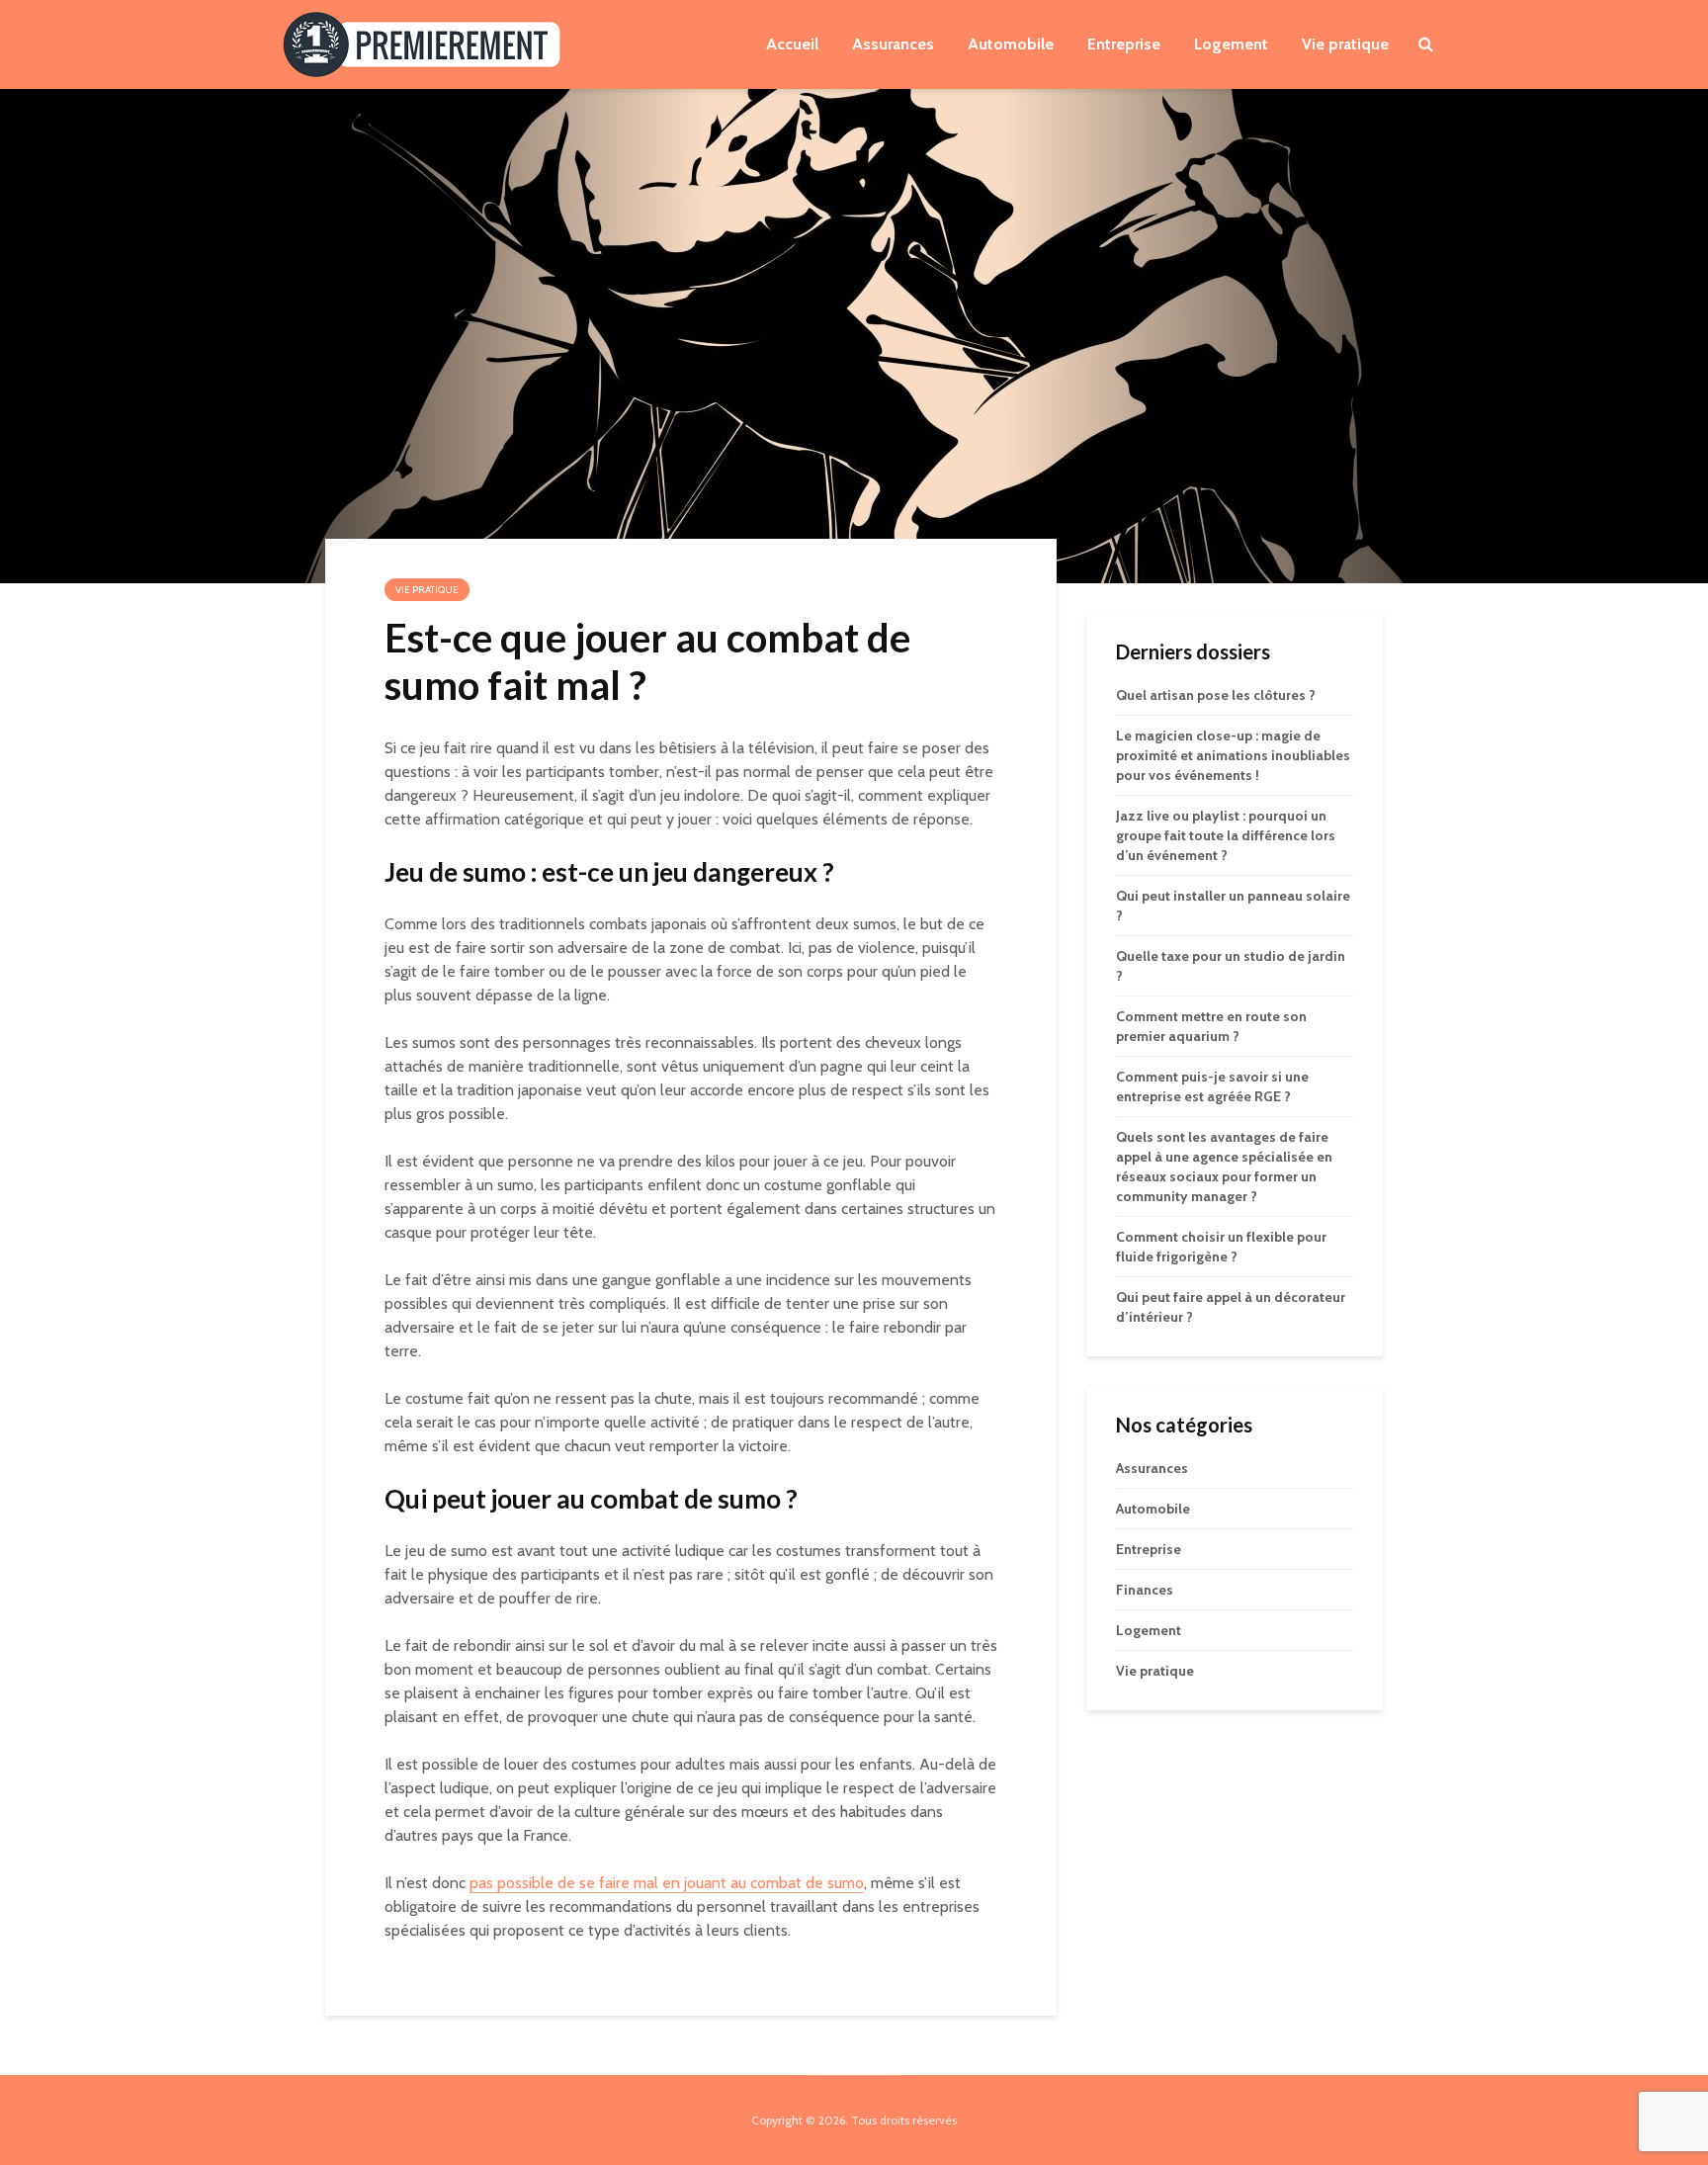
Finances (1145, 1590)
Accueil (792, 44)
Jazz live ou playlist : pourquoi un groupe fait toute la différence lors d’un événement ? (1226, 835)
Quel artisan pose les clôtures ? (1216, 695)
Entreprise (1124, 44)
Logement (1231, 44)
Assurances (893, 44)
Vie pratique (1345, 44)
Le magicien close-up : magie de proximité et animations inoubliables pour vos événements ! (1233, 755)
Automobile (1011, 44)
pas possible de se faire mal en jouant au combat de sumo (667, 1883)
